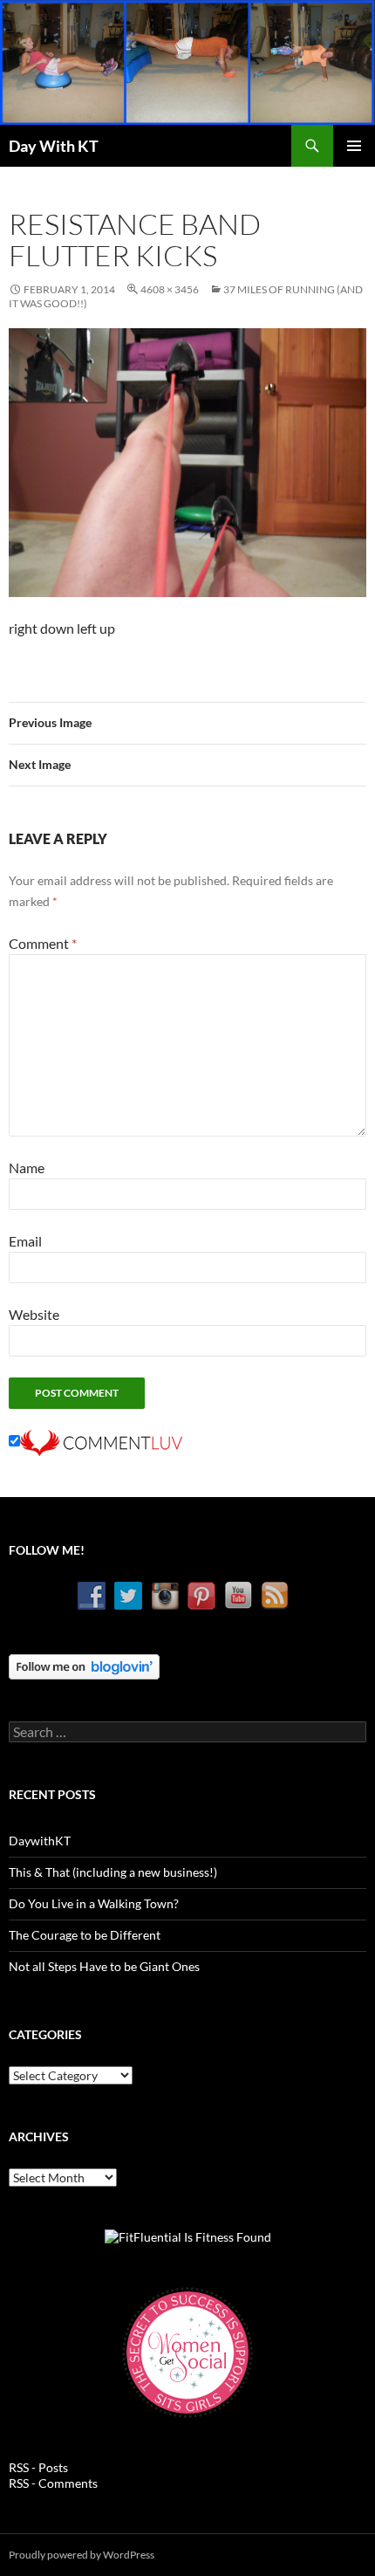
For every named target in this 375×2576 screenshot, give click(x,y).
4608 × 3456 (170, 289)
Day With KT (54, 146)
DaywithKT (40, 1841)
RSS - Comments (53, 2483)
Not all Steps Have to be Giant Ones (104, 1966)
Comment (43, 943)
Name (27, 1168)
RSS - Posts (38, 2467)
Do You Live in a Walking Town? (94, 1903)
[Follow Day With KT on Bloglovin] (84, 1665)
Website (34, 1314)
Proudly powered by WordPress (82, 2555)
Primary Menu (354, 146)
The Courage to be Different (85, 1935)
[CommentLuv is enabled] (101, 1441)
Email (25, 1241)
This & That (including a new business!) (113, 1872)
